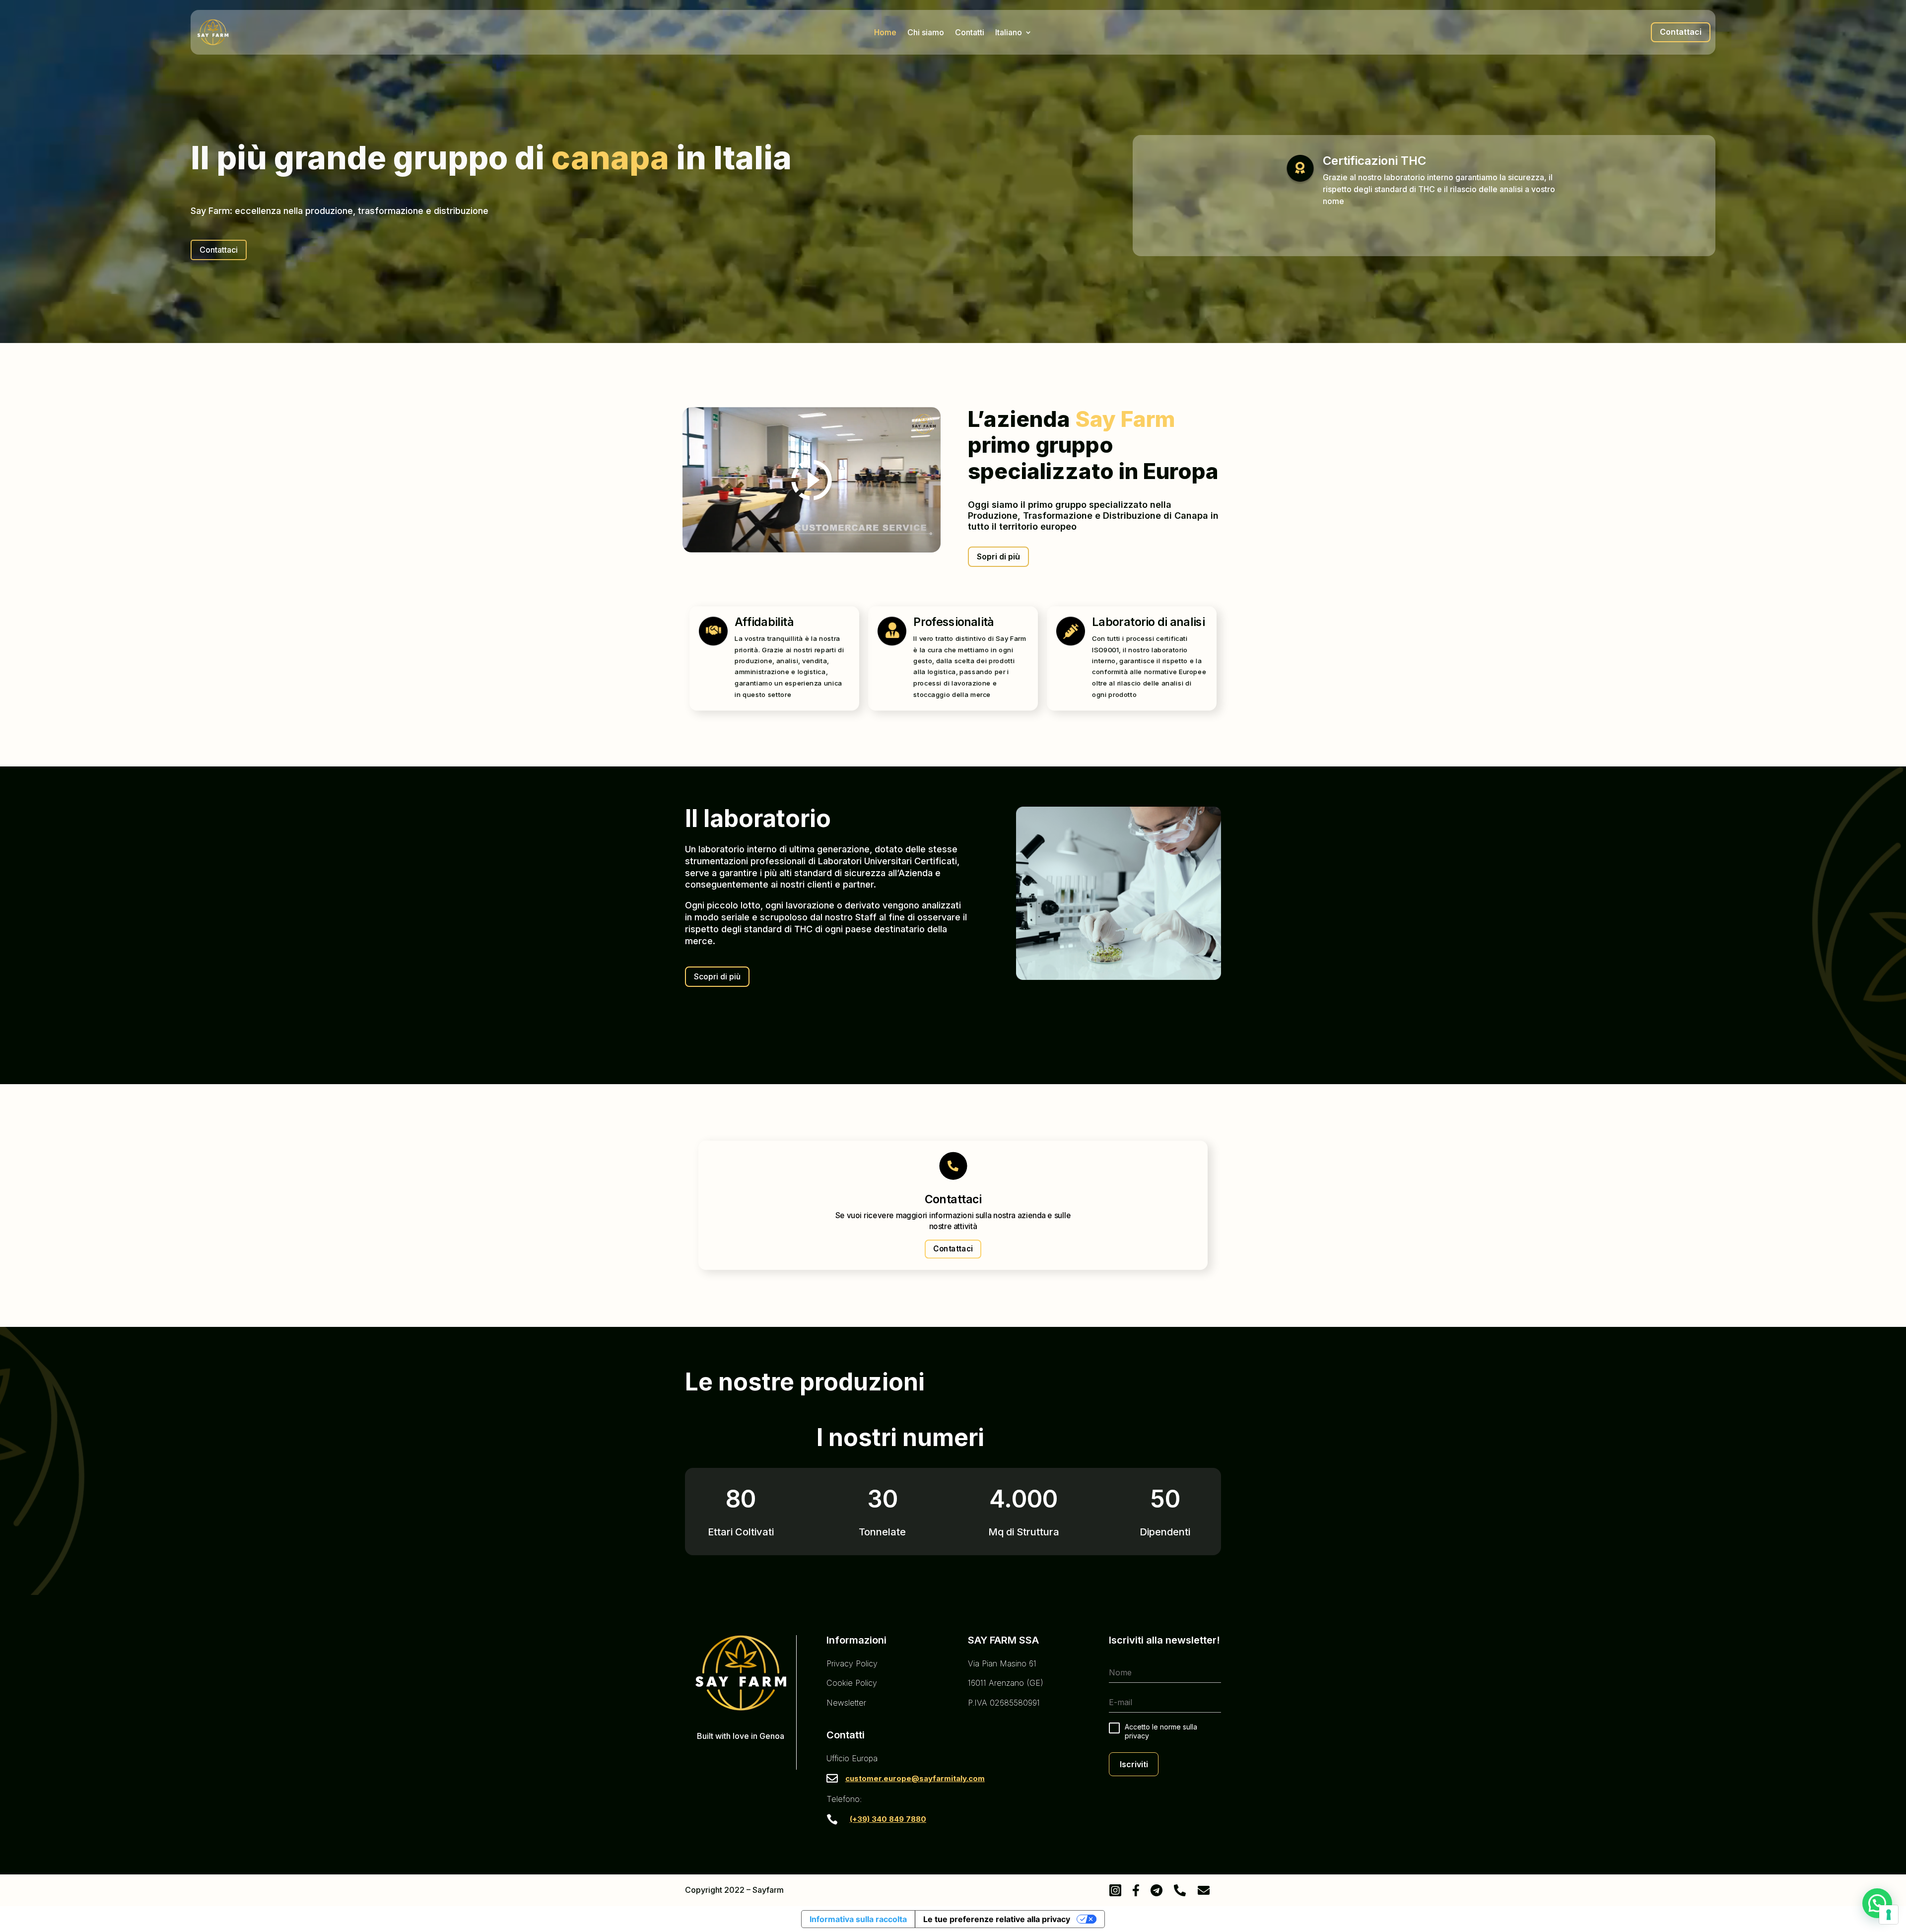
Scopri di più (717, 976)
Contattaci (1681, 32)
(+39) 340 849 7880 (888, 1819)
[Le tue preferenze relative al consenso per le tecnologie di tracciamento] (1889, 1915)
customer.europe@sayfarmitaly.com (915, 1778)
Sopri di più (998, 556)
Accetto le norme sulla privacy (1161, 1731)
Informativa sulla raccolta (858, 1919)
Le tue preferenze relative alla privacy (997, 1919)
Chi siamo (926, 33)
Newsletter (846, 1703)
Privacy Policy (852, 1663)
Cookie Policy (852, 1683)
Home (885, 33)
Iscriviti (1134, 1764)
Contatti (970, 33)
